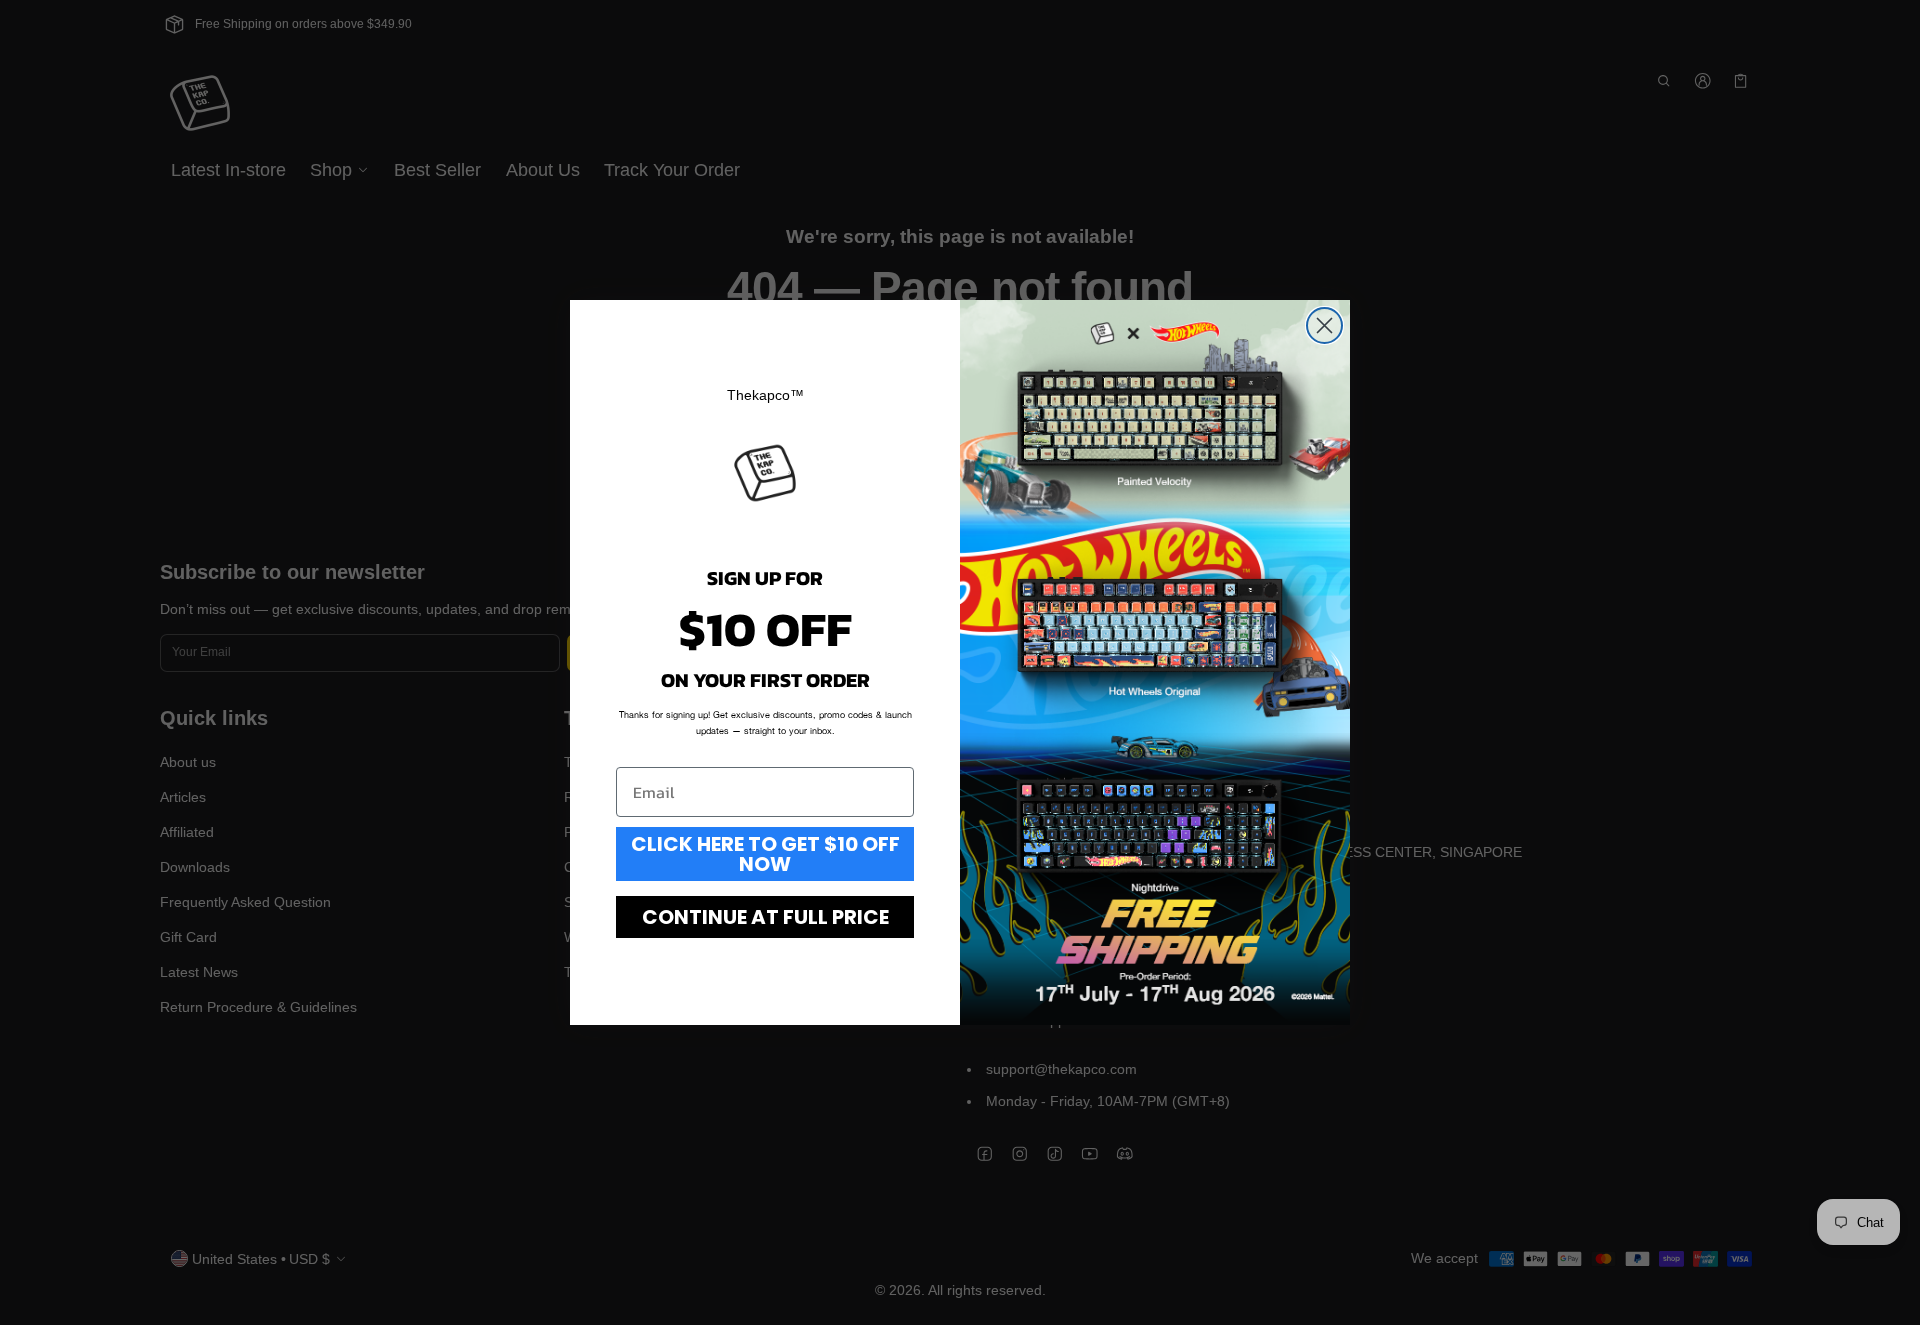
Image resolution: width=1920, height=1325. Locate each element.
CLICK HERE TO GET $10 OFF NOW (765, 854)
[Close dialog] (1324, 325)
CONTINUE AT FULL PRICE (765, 917)
